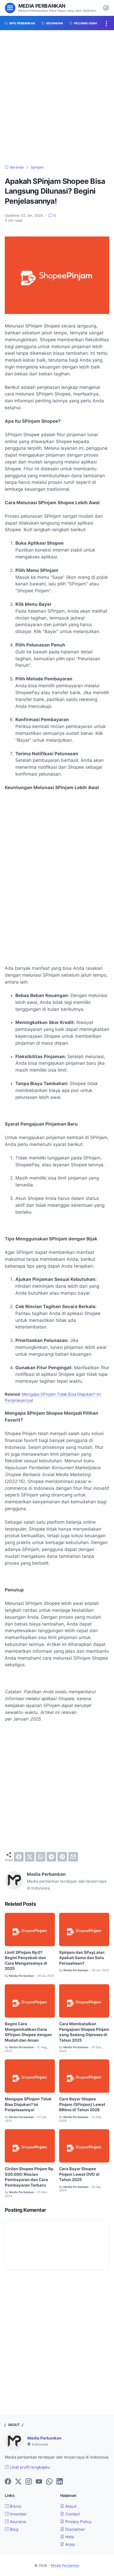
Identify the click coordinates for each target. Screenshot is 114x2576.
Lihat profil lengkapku (29, 2467)
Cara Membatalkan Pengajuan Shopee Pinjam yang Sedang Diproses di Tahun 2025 (84, 2032)
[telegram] (51, 1857)
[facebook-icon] (8, 2482)
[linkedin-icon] (60, 2482)
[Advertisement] (57, 98)
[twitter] (30, 1857)
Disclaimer (75, 2529)
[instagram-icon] (29, 2482)
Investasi (18, 2514)
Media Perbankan (42, 6)
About (70, 2506)
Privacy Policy (78, 2522)
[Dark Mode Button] (106, 8)
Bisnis (15, 2506)
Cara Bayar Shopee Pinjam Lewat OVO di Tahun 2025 (79, 2174)
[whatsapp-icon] (49, 2482)
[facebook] (19, 1857)
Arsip (70, 2545)
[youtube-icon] (39, 2482)
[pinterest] (62, 1857)
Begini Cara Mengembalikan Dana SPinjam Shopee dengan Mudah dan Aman (28, 2032)
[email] (73, 1857)
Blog (14, 2529)
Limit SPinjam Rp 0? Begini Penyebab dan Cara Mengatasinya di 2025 (26, 1961)
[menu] (10, 8)
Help (69, 2537)
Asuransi (17, 2522)
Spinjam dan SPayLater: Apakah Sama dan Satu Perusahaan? (82, 1958)
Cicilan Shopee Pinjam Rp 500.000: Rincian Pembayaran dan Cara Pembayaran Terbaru (29, 2177)
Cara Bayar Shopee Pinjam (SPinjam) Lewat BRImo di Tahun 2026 (82, 2104)
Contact (72, 2514)
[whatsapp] (41, 1857)
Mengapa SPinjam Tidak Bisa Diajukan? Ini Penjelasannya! (28, 2104)
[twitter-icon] (18, 2482)
